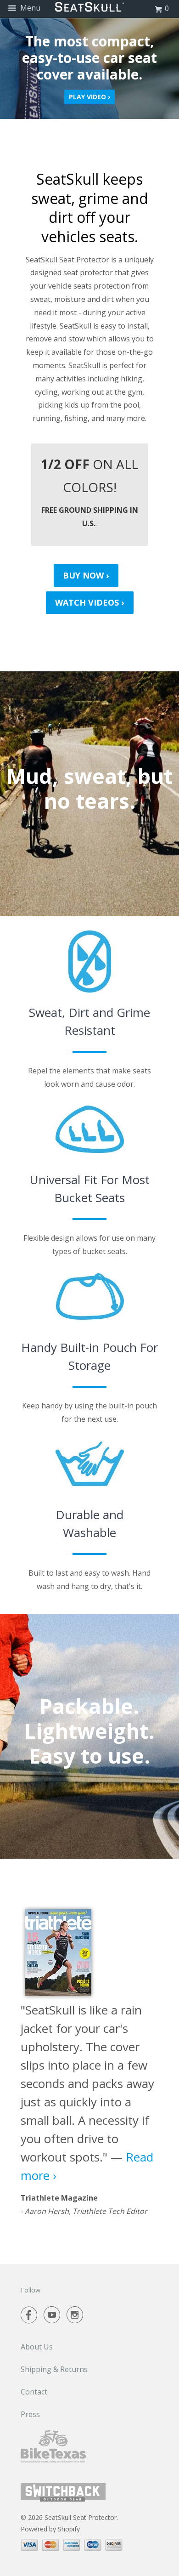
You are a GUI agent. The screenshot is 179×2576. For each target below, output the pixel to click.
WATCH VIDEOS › (90, 602)
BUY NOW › (86, 575)
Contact (34, 2392)
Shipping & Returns (54, 2369)
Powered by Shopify (50, 2529)
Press (30, 2414)
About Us (37, 2347)
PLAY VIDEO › (89, 97)
